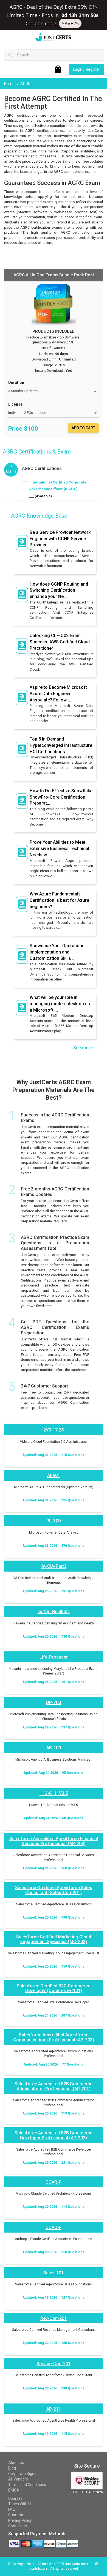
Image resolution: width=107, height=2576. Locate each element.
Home (10, 84)
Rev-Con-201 (54, 2318)
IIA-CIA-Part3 (54, 1566)
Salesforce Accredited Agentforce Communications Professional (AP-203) (54, 2037)
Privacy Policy (20, 2520)
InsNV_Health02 (54, 1612)
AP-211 (54, 2409)
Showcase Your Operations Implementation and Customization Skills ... (57, 952)
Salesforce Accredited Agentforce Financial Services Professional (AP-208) (54, 1841)
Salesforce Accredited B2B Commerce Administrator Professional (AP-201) (54, 2086)
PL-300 (54, 1521)
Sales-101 (54, 2273)
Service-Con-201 (54, 2364)
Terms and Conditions (27, 2485)
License (15, 404)
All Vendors (18, 2479)
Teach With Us (20, 2504)
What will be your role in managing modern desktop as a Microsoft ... (60, 1004)
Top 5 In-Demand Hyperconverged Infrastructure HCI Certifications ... (61, 745)
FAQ (12, 2509)
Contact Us (18, 2526)
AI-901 (54, 1475)
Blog (12, 2468)
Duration (16, 383)
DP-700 (54, 1702)
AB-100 (54, 1748)
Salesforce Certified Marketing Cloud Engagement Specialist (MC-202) (54, 1939)
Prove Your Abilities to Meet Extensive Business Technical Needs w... (59, 849)
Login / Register (87, 69)
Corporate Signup (23, 2474)
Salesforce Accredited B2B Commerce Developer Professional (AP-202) (54, 2135)
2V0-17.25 (54, 1430)
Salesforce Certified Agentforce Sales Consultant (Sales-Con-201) (54, 1890)
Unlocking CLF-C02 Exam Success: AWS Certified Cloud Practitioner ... (60, 642)
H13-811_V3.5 (54, 1793)
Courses (15, 2498)
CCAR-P (54, 2182)
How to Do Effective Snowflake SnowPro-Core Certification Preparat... (61, 797)
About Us (16, 2463)
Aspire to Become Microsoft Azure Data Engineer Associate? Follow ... (58, 694)
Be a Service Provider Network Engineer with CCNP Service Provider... (60, 539)
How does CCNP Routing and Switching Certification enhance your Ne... (59, 590)
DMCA (14, 2490)
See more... (85, 1048)
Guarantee (17, 2515)
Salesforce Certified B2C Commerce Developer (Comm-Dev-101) (54, 1988)
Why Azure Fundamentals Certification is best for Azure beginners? (59, 900)
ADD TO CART (83, 428)
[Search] (10, 55)
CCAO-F (54, 2227)
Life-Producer (54, 1657)
